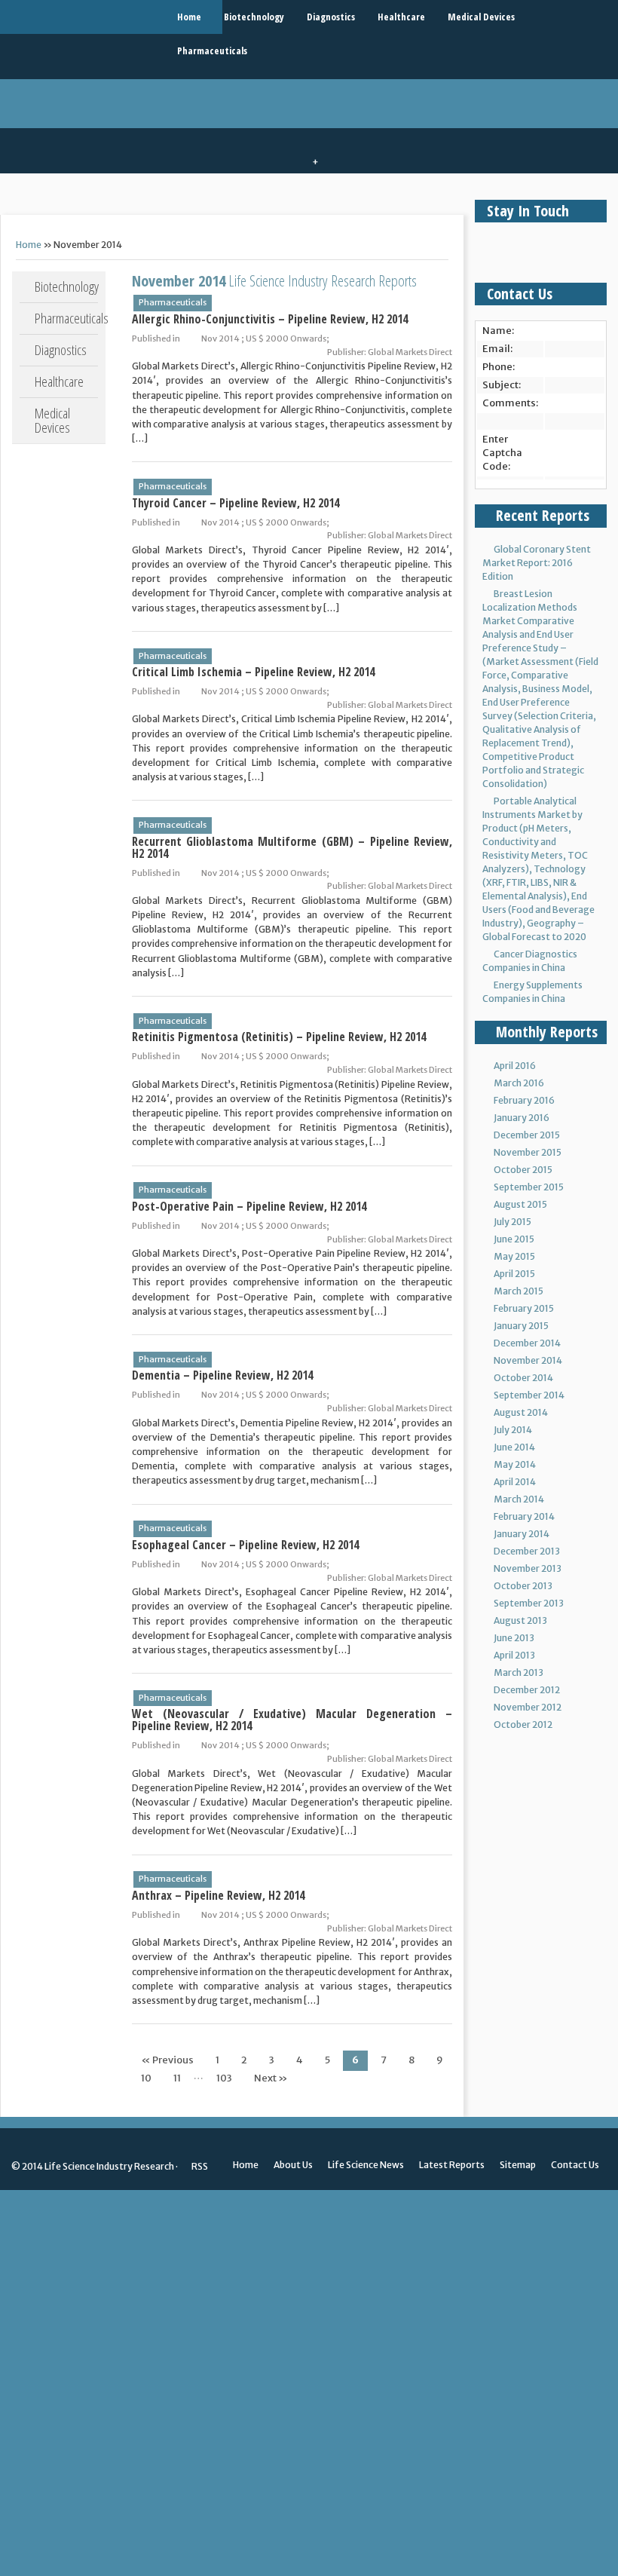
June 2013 (514, 1638)
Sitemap (518, 2165)
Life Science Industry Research (109, 2166)
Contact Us (575, 2165)
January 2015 (521, 1326)
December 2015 (527, 1135)
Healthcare (401, 17)
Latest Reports (452, 2165)
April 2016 (515, 1066)
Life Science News (366, 2165)
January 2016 (522, 1118)
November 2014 (528, 1360)
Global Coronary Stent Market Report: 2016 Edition (537, 563)
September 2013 (529, 1603)
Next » (271, 2078)
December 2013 (527, 1551)
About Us (293, 2165)
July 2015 (512, 1222)
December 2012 (527, 1690)
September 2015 (529, 1187)
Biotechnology (254, 17)
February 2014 (524, 1516)
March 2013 (519, 1672)
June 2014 (514, 1447)
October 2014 (523, 1378)
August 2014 (521, 1412)
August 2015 (520, 1204)
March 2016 (519, 1083)
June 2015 (514, 1239)
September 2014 (529, 1395)
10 (146, 2078)
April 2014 (515, 1482)
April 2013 (514, 1655)
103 (224, 2078)
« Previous (167, 2060)
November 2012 (528, 1707)
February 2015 (524, 1308)
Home (189, 17)
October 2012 (523, 1724)
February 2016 (524, 1100)
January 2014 (522, 1534)
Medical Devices (481, 17)
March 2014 (519, 1499)
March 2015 (519, 1291)
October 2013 (523, 1586)
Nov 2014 (220, 338)
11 (177, 2078)
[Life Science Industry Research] (111, 17)
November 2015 (528, 1152)
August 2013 (520, 1620)
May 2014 (515, 1464)
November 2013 (528, 1568)
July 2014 (513, 1430)
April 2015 (514, 1274)
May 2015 (514, 1256)
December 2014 (527, 1343)
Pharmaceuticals (212, 51)
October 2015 (523, 1170)
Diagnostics (331, 17)
